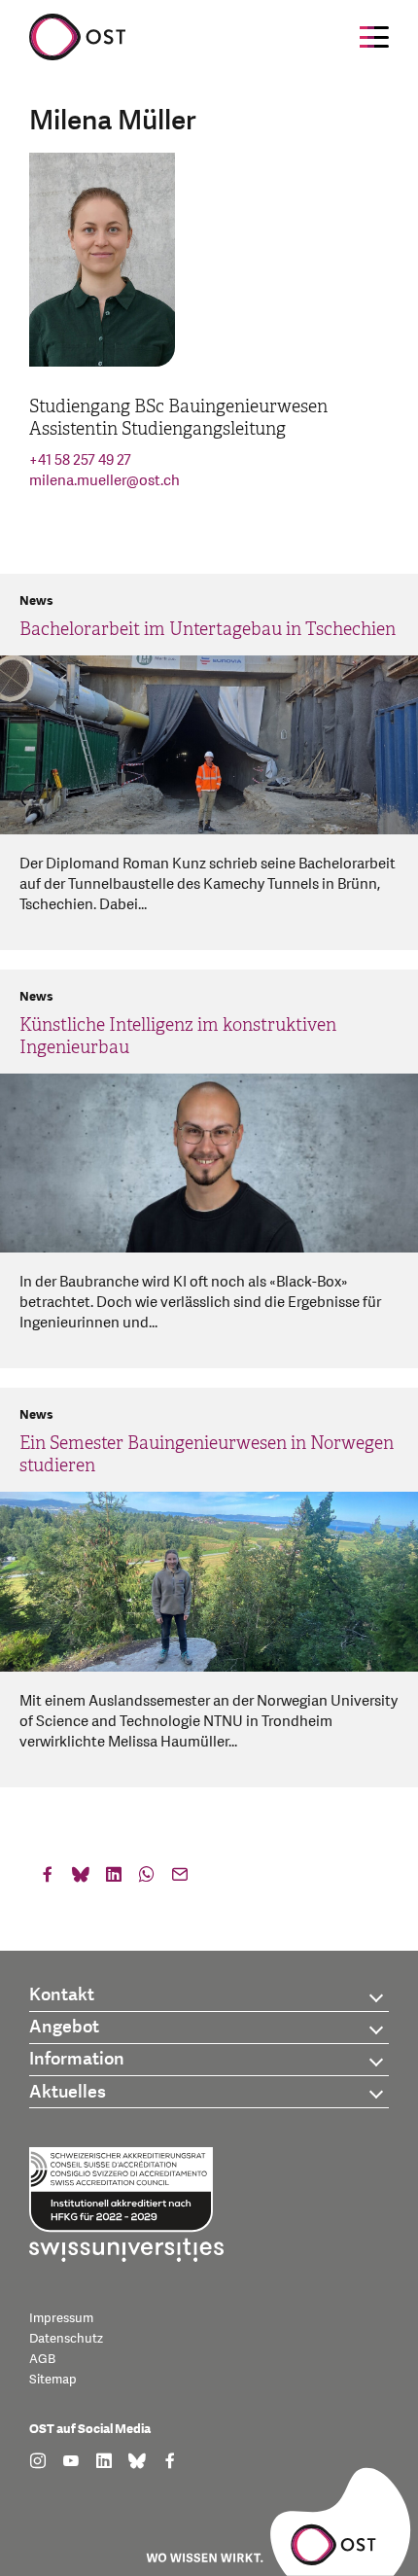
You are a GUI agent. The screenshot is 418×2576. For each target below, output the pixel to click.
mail (180, 1879)
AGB (42, 2359)
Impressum (61, 2318)
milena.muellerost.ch (104, 481)
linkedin (114, 1879)
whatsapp (147, 1879)
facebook (48, 1879)
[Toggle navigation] (374, 37)
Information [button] (77, 2059)
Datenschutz (66, 2339)
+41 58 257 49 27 (80, 460)
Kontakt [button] (62, 1995)
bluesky (81, 1879)
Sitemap (53, 2380)
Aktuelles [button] (68, 2092)
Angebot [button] (64, 2027)
